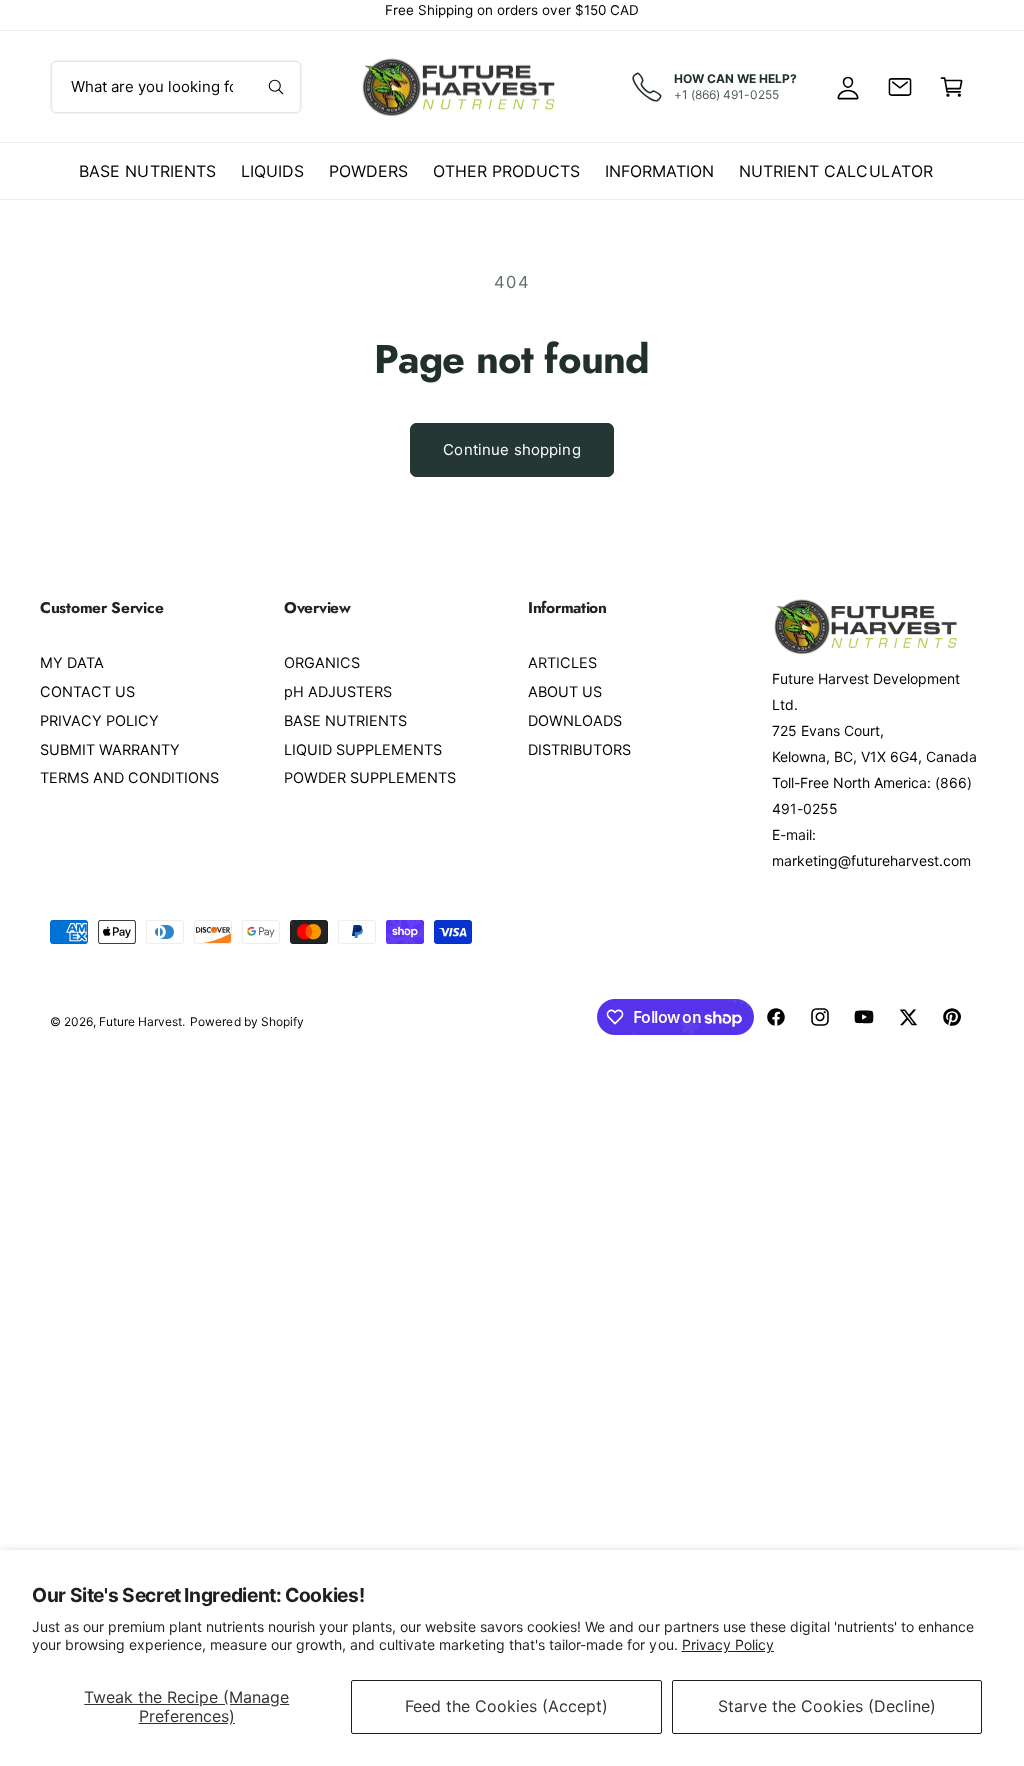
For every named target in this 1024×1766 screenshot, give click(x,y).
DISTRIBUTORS (579, 750)
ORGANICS (322, 663)
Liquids (272, 171)
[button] (952, 87)
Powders (368, 171)
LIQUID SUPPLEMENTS (363, 750)
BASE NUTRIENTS (345, 721)
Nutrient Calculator (835, 171)
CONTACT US (87, 692)
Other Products (506, 171)
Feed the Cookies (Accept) (506, 1706)
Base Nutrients (147, 171)
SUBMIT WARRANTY (110, 750)
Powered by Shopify (246, 1021)
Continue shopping (512, 449)
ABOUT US (565, 692)
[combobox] (176, 87)
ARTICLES (562, 663)
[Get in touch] (900, 87)
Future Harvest (140, 1021)
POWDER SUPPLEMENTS (370, 778)
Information (659, 171)
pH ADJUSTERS (338, 692)
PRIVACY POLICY (99, 721)
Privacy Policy (728, 1644)
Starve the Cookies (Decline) (827, 1706)
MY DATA (72, 663)
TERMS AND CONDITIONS (129, 778)
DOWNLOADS (575, 721)
